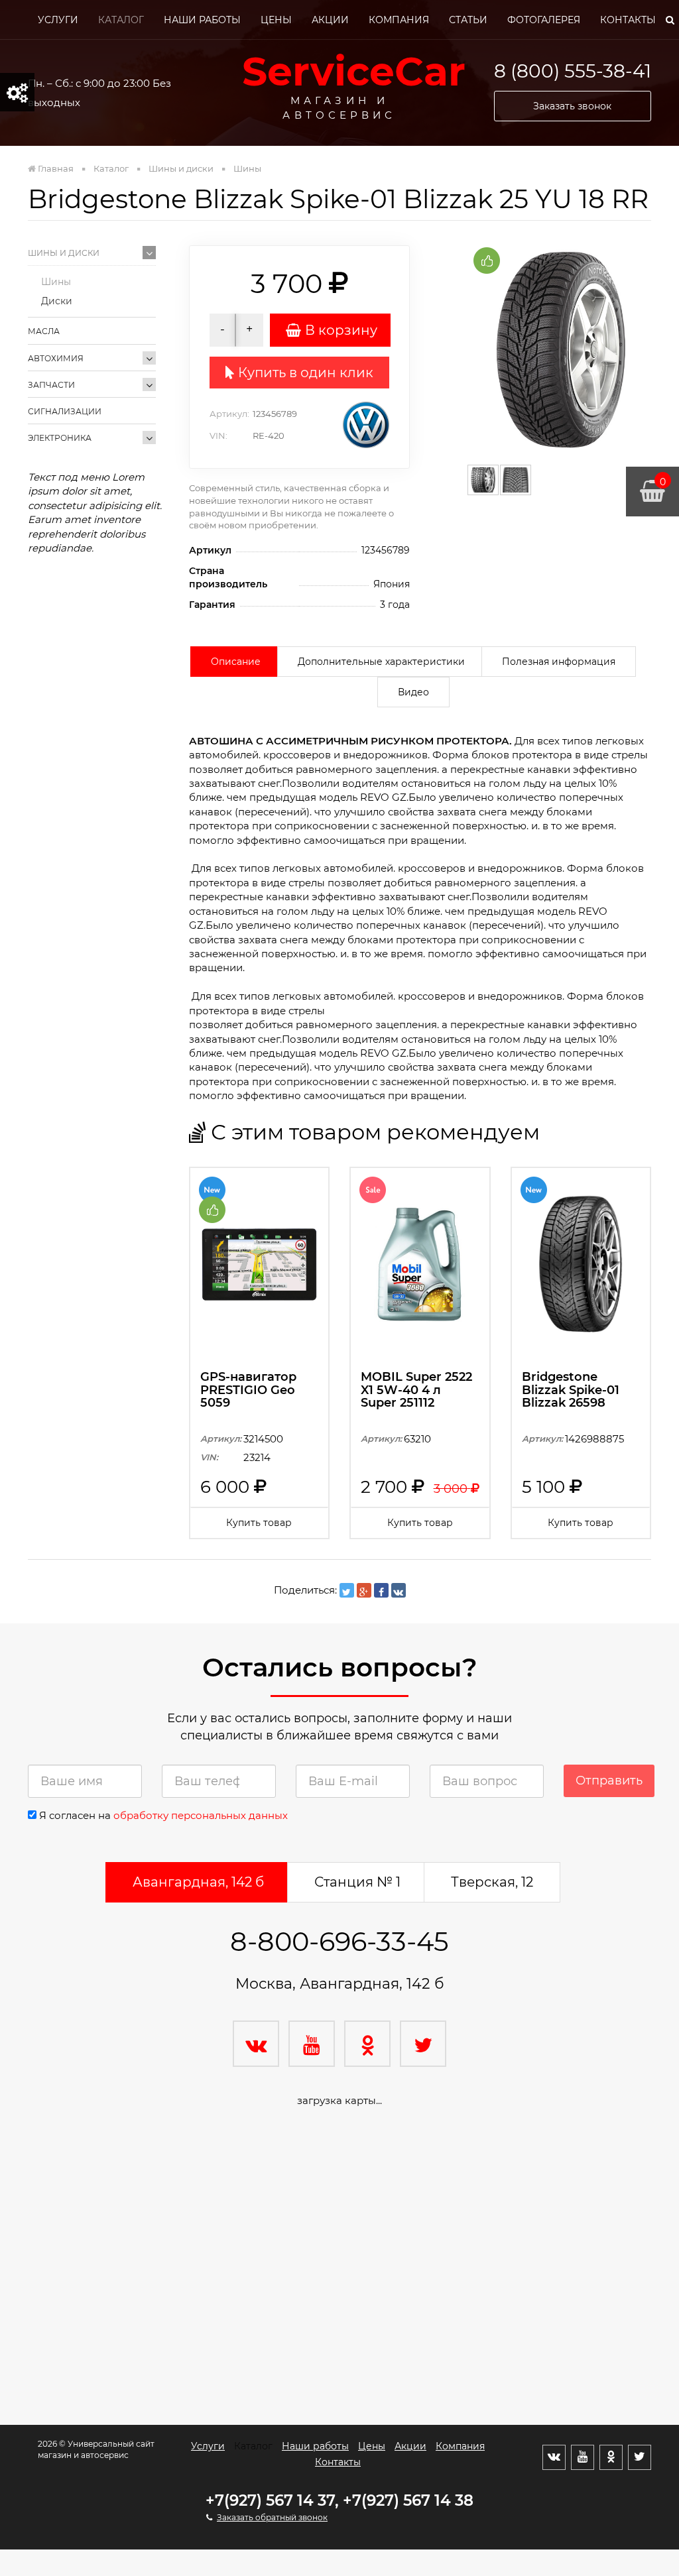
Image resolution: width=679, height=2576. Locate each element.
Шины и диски (64, 253)
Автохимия (56, 358)
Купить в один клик (304, 373)
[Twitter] (347, 1590)
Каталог (121, 20)
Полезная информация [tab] (559, 662)
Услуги (58, 20)
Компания (399, 20)
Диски (57, 301)
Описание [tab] (236, 662)
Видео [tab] (413, 692)
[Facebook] (381, 1590)
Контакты (628, 20)
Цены (276, 20)
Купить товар (259, 1523)
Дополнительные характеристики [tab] (381, 662)
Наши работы (202, 20)
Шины (56, 282)
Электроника (60, 438)
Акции (330, 20)
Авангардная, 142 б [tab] (198, 1882)
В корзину (339, 330)
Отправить (609, 1781)
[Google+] (364, 1590)
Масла (44, 331)
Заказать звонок (572, 106)
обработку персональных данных (201, 1815)
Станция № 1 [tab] (357, 1882)
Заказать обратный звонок (272, 2517)
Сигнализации (65, 411)
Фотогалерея (544, 20)
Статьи (468, 20)
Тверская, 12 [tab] (492, 1882)
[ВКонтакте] (399, 1590)
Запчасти (51, 385)
